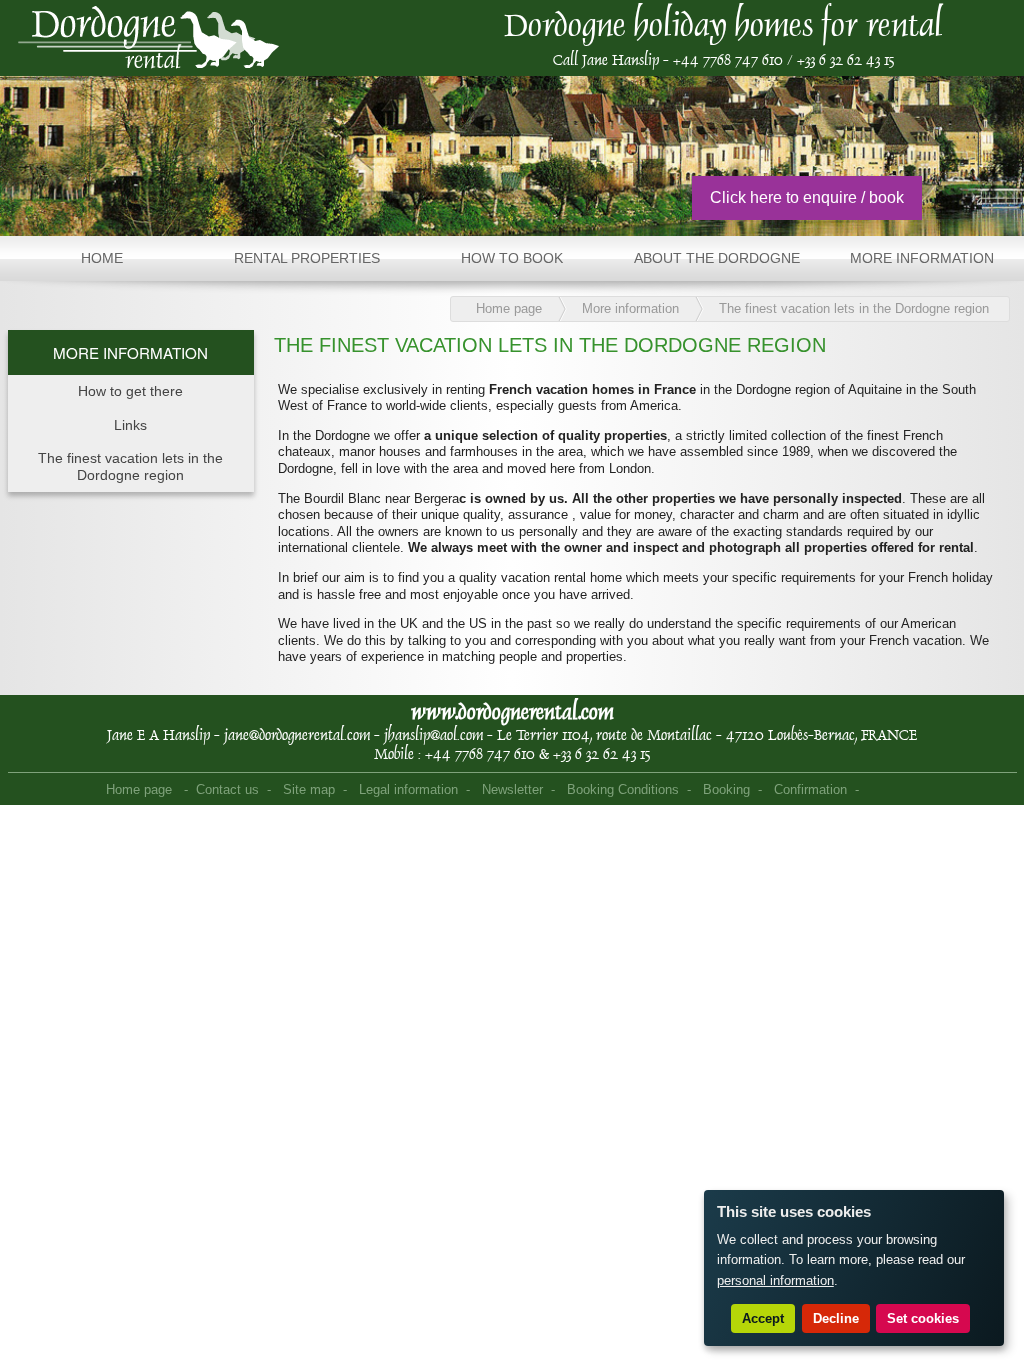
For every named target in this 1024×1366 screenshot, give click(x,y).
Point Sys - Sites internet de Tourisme (896, 791)
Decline (836, 1318)
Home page (509, 308)
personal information (775, 1280)
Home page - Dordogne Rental (149, 38)
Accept (763, 1318)
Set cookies (923, 1318)
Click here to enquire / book (807, 197)
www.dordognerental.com (512, 712)
